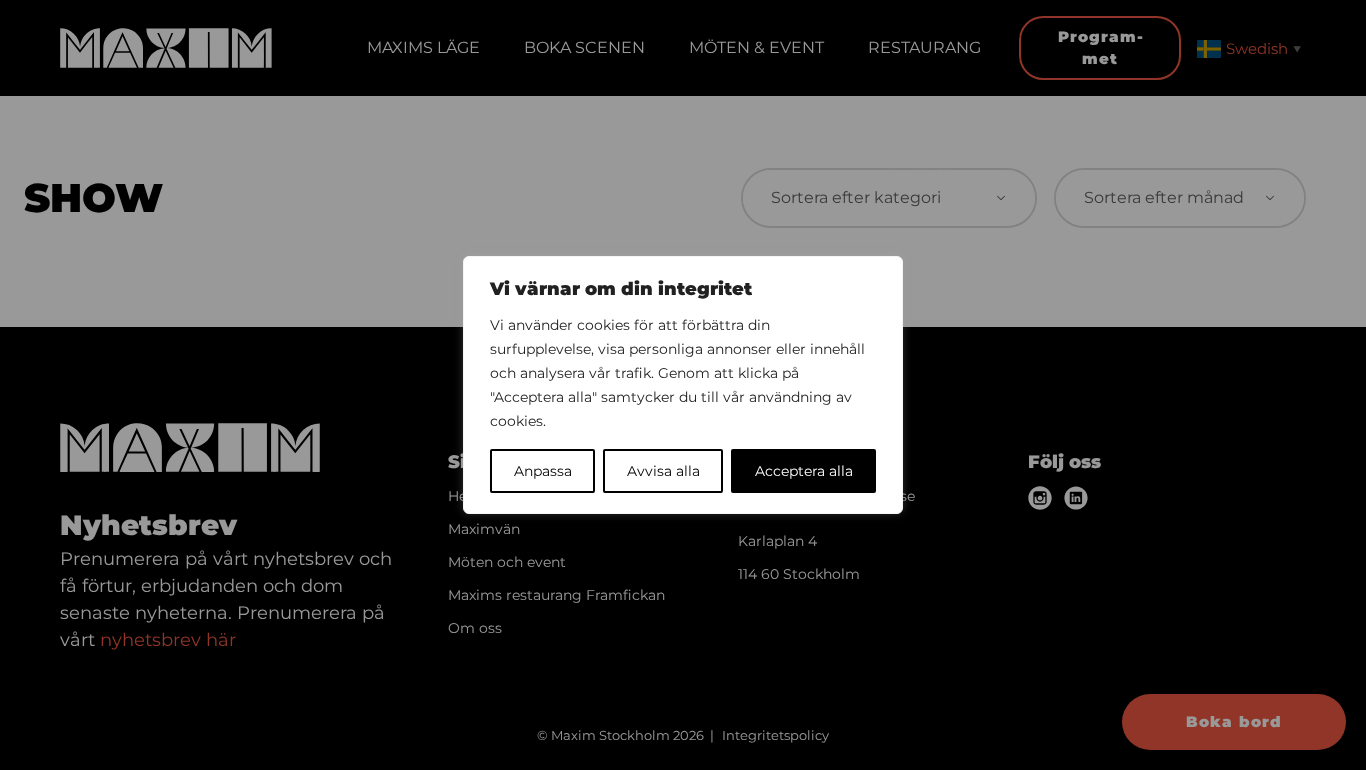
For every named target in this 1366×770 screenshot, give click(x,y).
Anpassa (543, 471)
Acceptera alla (804, 471)
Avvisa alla (663, 471)
